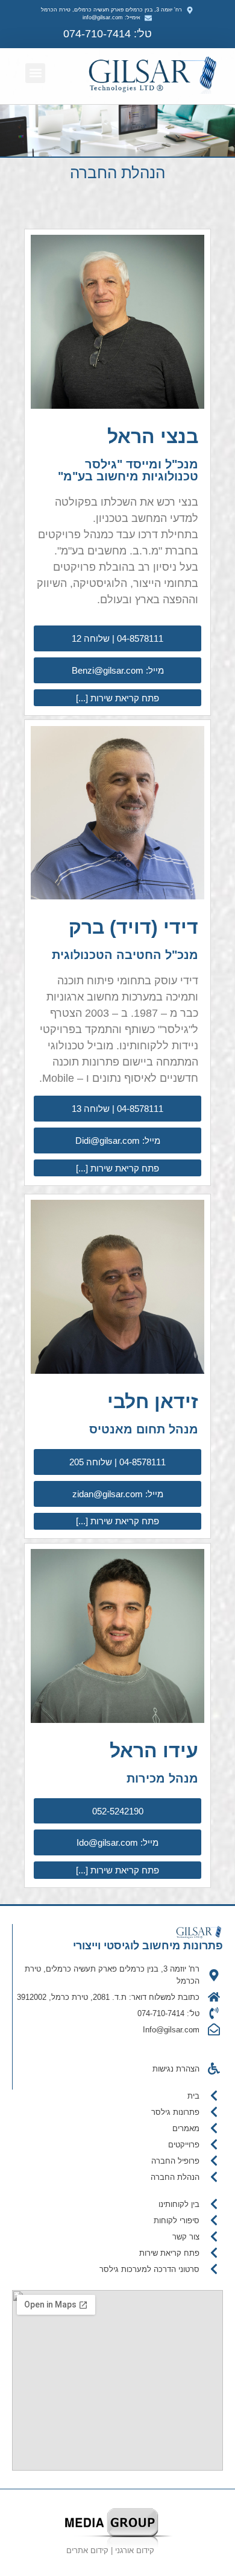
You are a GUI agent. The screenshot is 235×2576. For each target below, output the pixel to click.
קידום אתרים (87, 2550)
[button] (35, 73)
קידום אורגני (136, 2550)
